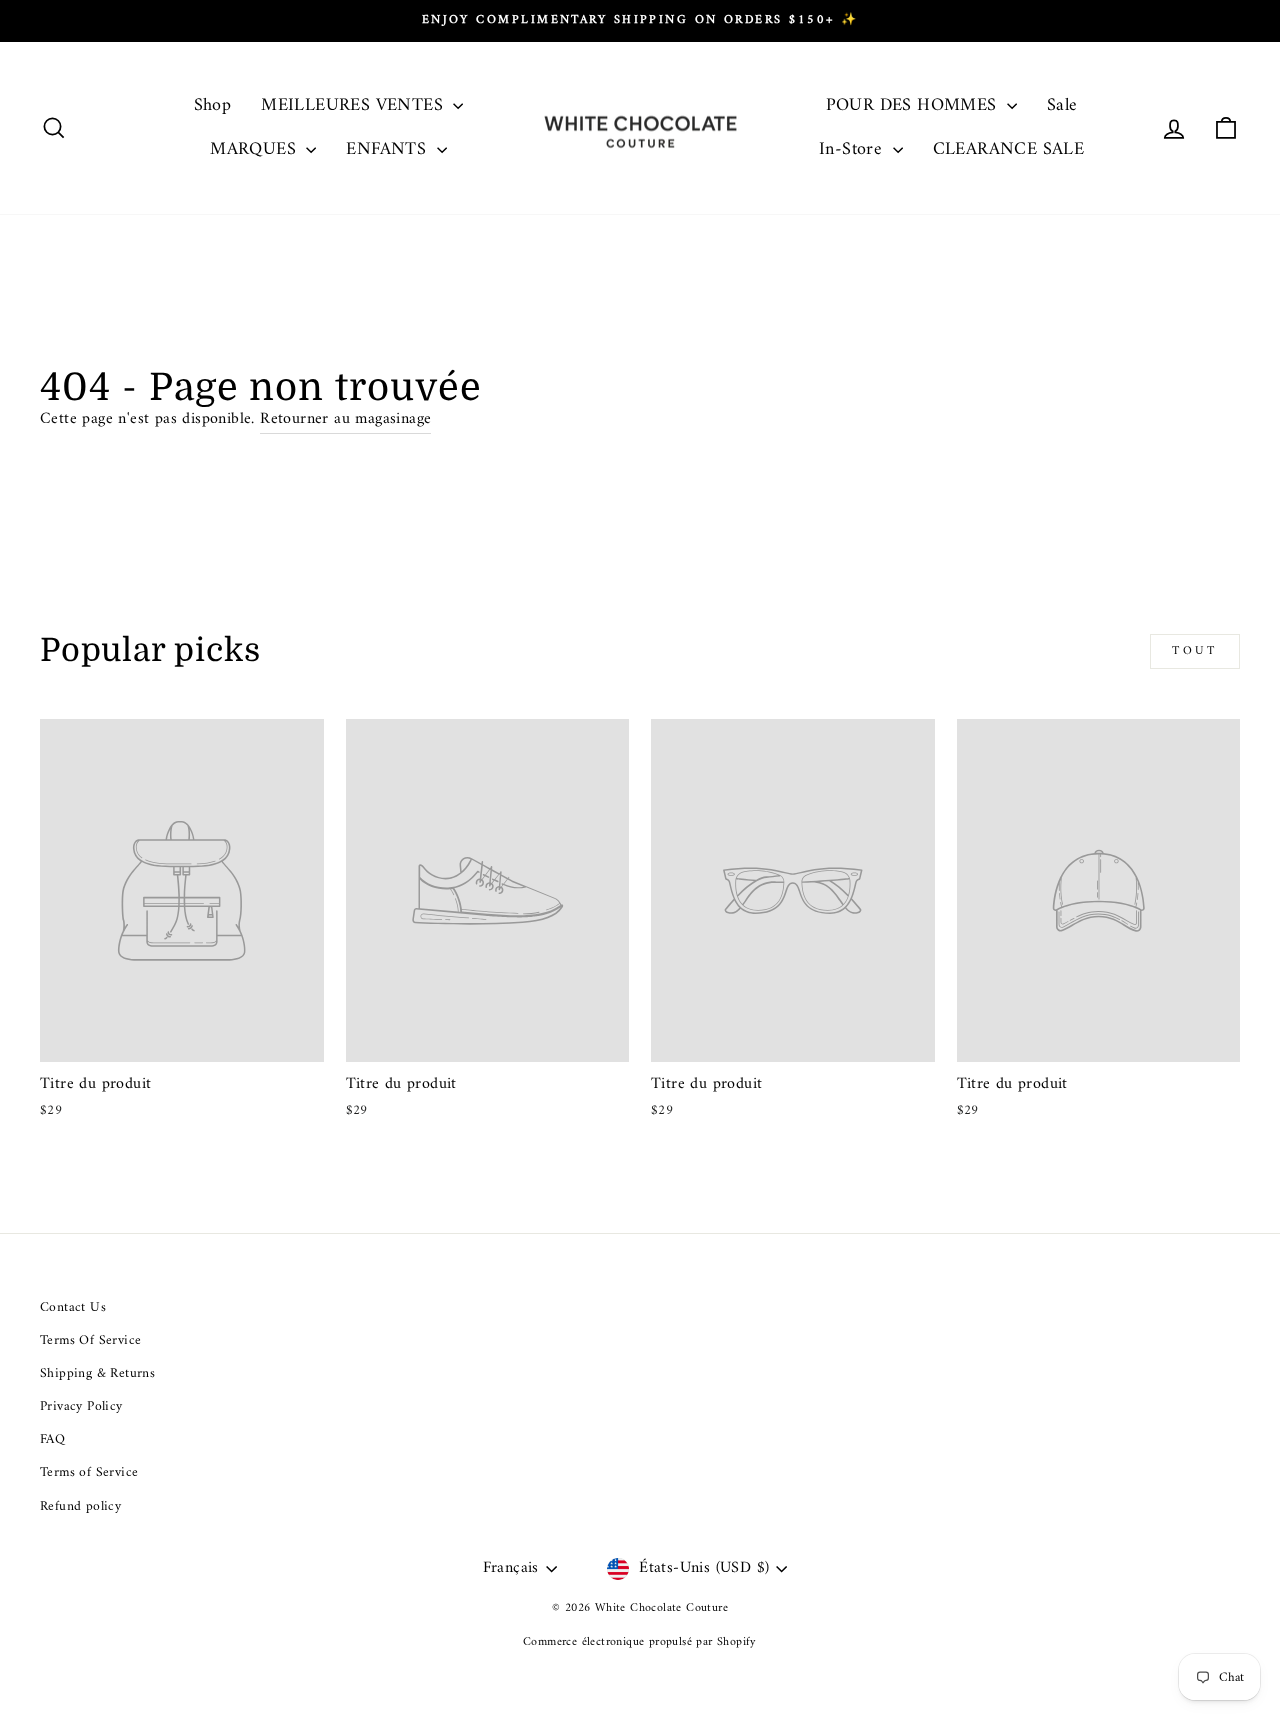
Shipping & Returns (97, 1374)
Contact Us (73, 1308)
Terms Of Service (90, 1341)
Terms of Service (89, 1473)
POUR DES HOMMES (914, 105)
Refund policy (80, 1507)
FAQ (52, 1440)
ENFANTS (388, 149)
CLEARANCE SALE (1009, 149)
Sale (1062, 105)
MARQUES (255, 149)
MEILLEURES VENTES (354, 105)
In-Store (853, 149)
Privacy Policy (81, 1407)
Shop (213, 105)
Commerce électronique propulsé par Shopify (640, 1642)
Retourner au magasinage (345, 420)
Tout (1194, 651)
